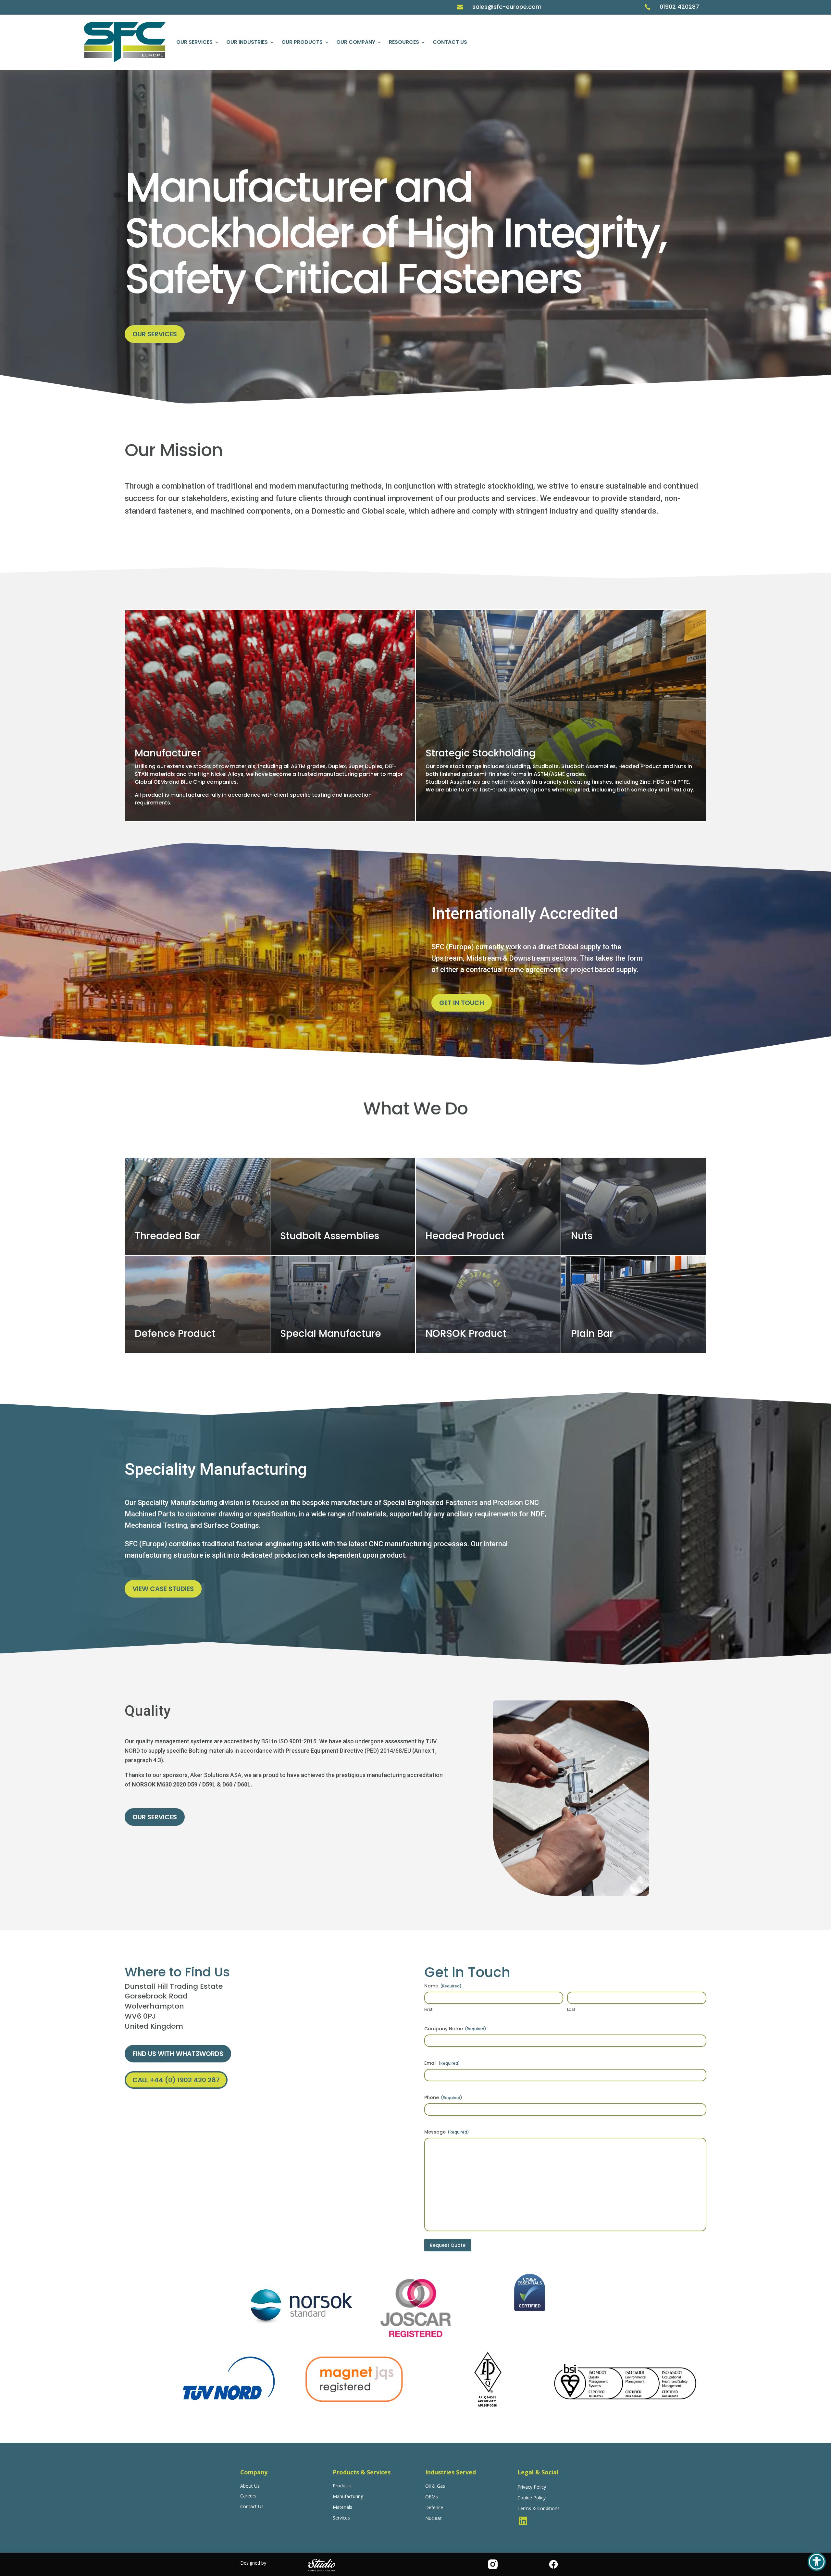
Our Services (194, 42)
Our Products (302, 42)
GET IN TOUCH (462, 1003)
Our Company (356, 42)
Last (571, 2010)
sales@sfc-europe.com (507, 7)
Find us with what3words (178, 2054)
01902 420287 (679, 7)
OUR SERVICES (155, 334)
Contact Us (450, 42)
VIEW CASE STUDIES (163, 1589)
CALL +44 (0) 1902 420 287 (176, 2080)
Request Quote (448, 2245)
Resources (404, 42)
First (428, 2010)
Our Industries (247, 42)
